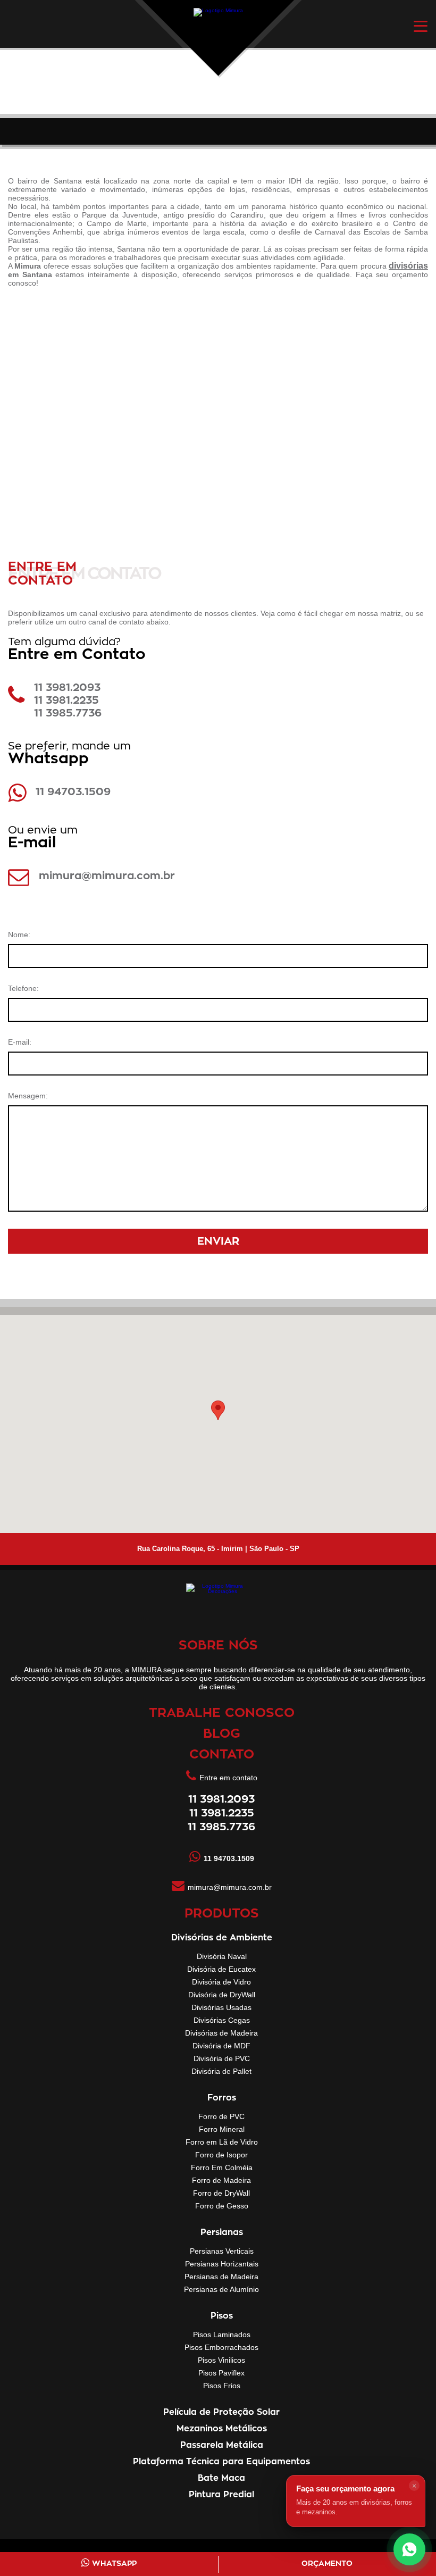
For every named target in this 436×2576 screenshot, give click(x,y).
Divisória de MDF (221, 2046)
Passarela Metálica (222, 2445)
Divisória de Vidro (221, 1982)
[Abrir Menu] (421, 26)
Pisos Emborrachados (221, 2347)
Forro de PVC (221, 2116)
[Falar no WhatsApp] (409, 2549)
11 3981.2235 (66, 701)
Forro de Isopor (221, 2155)
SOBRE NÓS (218, 1646)
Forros (222, 2098)
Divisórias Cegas (222, 2020)
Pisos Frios (222, 2386)
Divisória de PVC (222, 2058)
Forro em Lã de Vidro (222, 2142)
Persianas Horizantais (222, 2264)
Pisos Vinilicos (221, 2360)
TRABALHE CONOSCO (222, 1713)
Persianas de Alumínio (221, 2289)
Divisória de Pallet (221, 2071)
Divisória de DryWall (222, 1995)
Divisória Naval (222, 1956)
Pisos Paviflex (221, 2373)
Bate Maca (221, 2478)
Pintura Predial (221, 2495)
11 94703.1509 (73, 792)
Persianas (222, 2232)
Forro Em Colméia (222, 2167)
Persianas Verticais (222, 2251)
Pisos (222, 2316)
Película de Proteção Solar (221, 2412)
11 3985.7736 (68, 713)
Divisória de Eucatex (221, 1969)
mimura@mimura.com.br (107, 876)
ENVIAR (218, 1241)
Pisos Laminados (222, 2335)
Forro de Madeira (221, 2180)
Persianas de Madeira (221, 2277)
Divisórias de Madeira (221, 2033)
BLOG (222, 1734)
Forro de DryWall (221, 2193)
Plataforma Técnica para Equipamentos (221, 2462)
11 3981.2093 (67, 688)
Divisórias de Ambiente (222, 1938)
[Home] (218, 31)
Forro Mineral (222, 2129)
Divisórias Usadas (221, 2007)
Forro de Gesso (222, 2206)
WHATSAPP (114, 2564)
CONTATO (222, 1755)
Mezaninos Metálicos (222, 2429)
